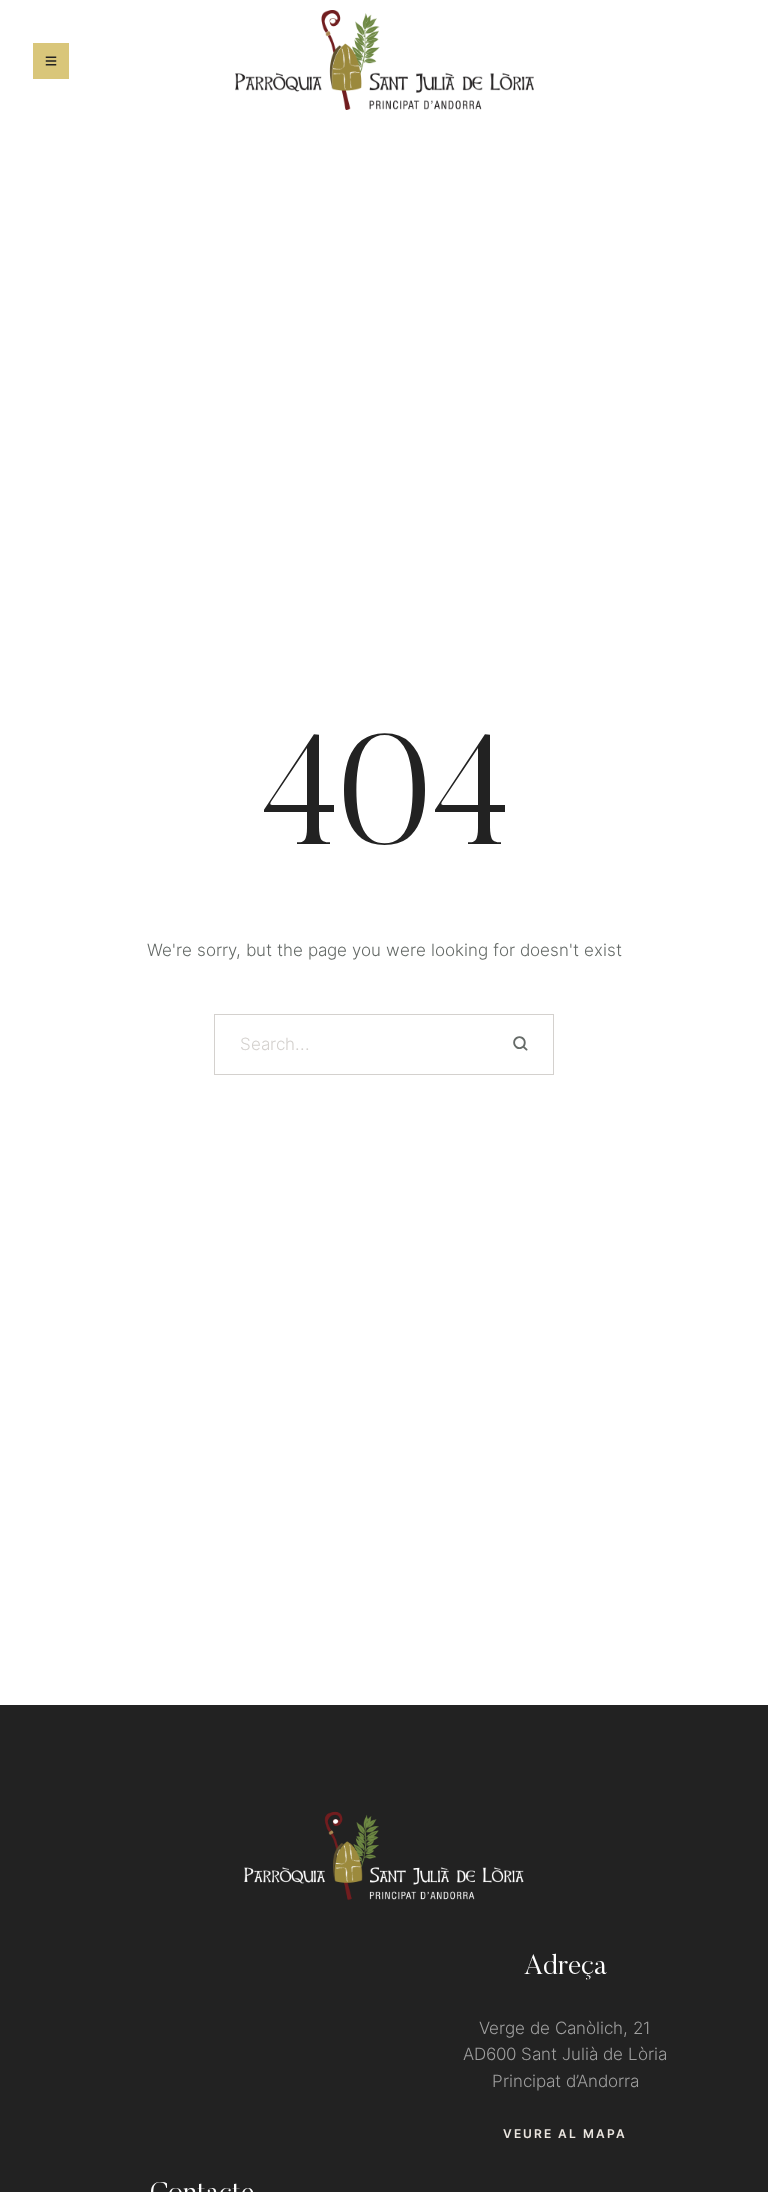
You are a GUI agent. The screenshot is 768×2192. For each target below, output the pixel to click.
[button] (565, 2134)
